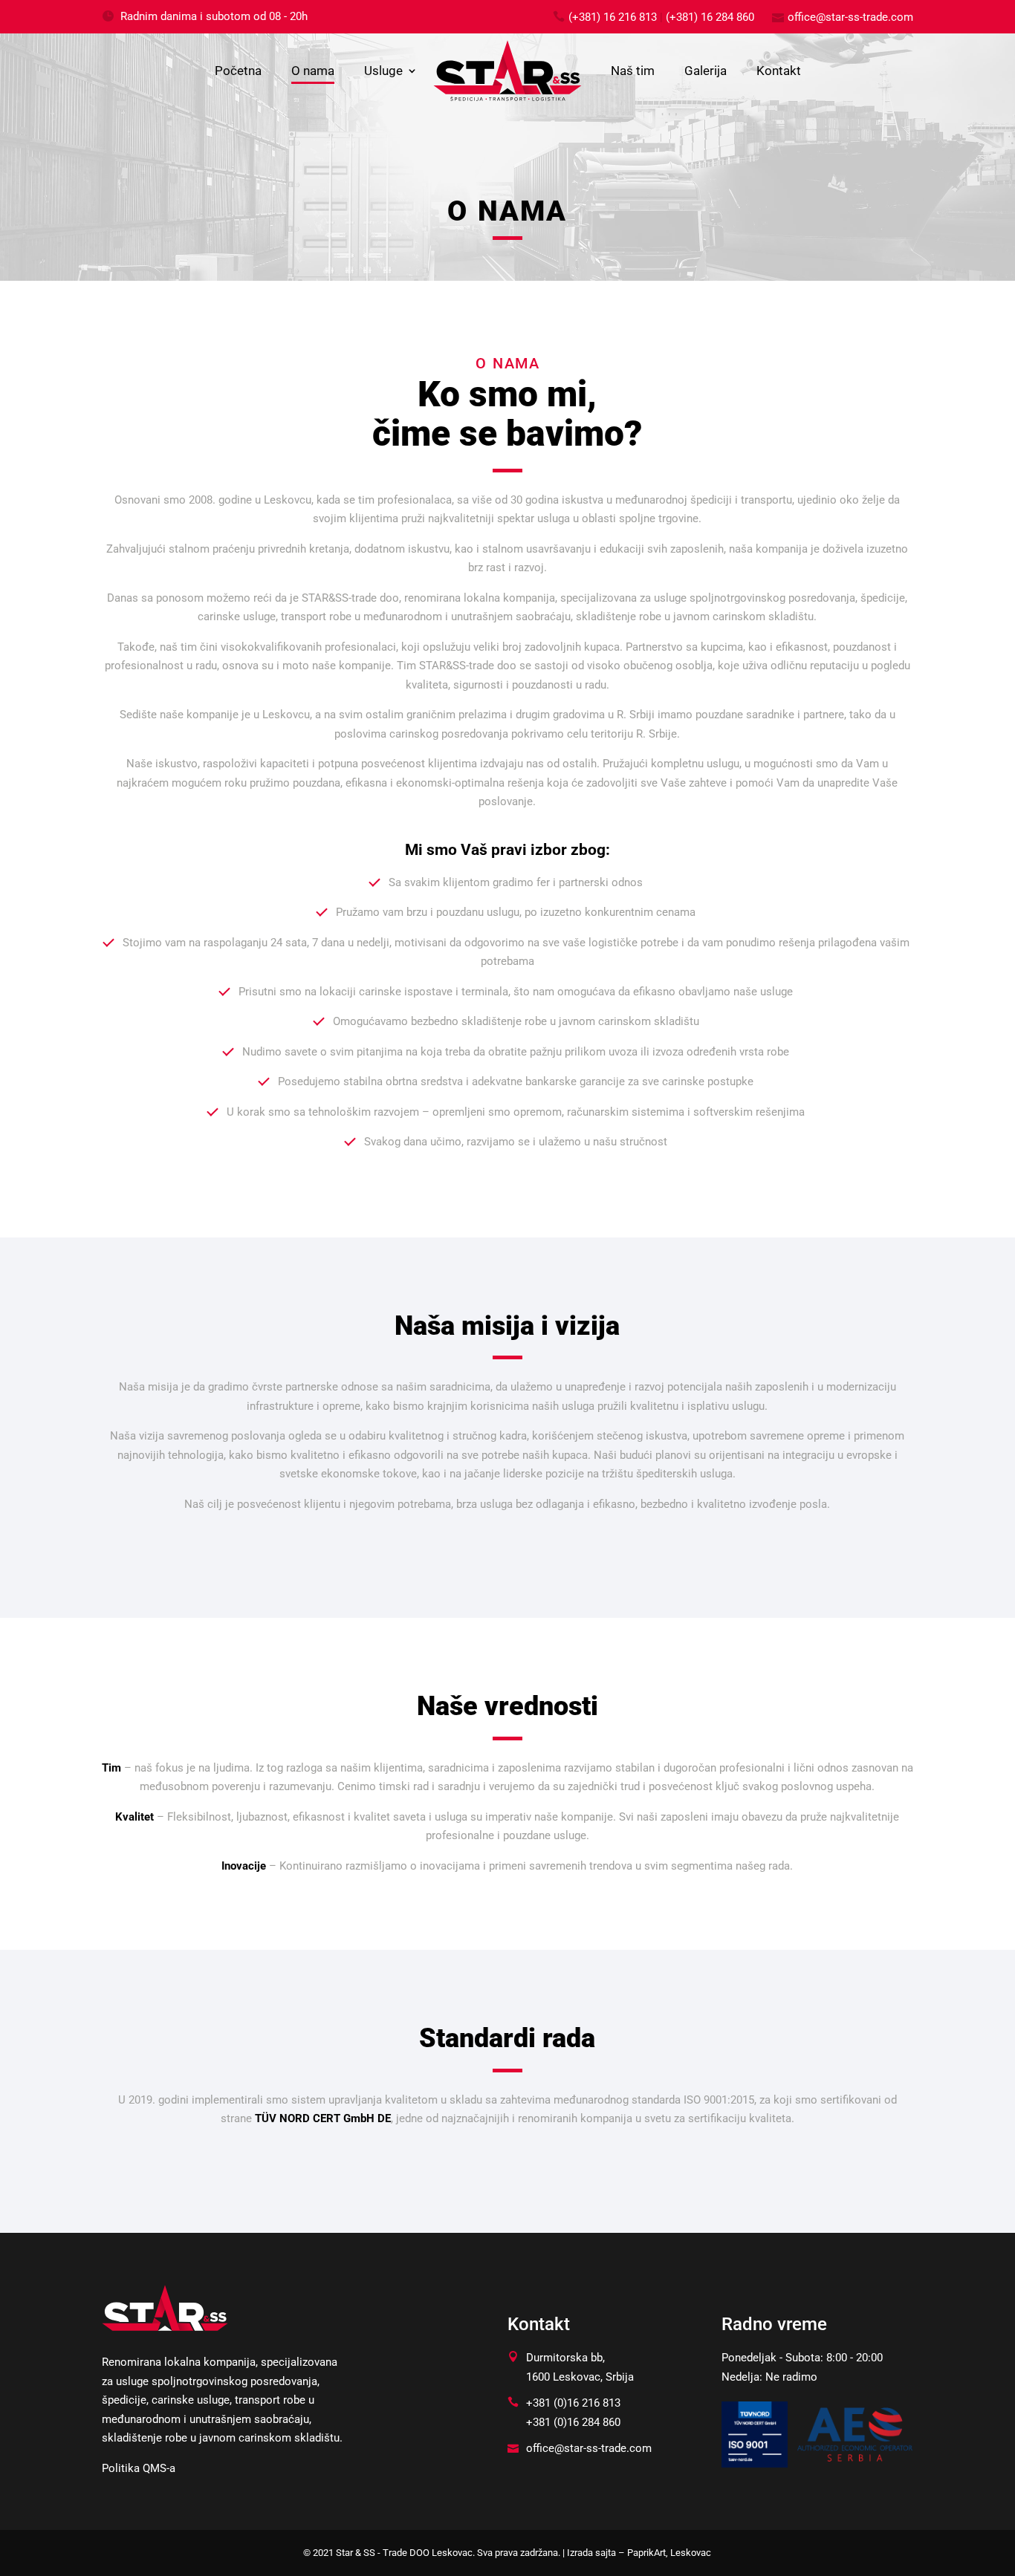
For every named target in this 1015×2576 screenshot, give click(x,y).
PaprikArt (646, 2553)
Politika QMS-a (139, 2468)
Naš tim (633, 71)
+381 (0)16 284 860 (573, 2422)
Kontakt (779, 71)
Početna (238, 71)
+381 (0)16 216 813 (573, 2403)
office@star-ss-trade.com (850, 17)
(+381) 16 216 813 (613, 17)
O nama (313, 71)
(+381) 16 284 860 (710, 17)
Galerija (706, 71)
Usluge (383, 71)
